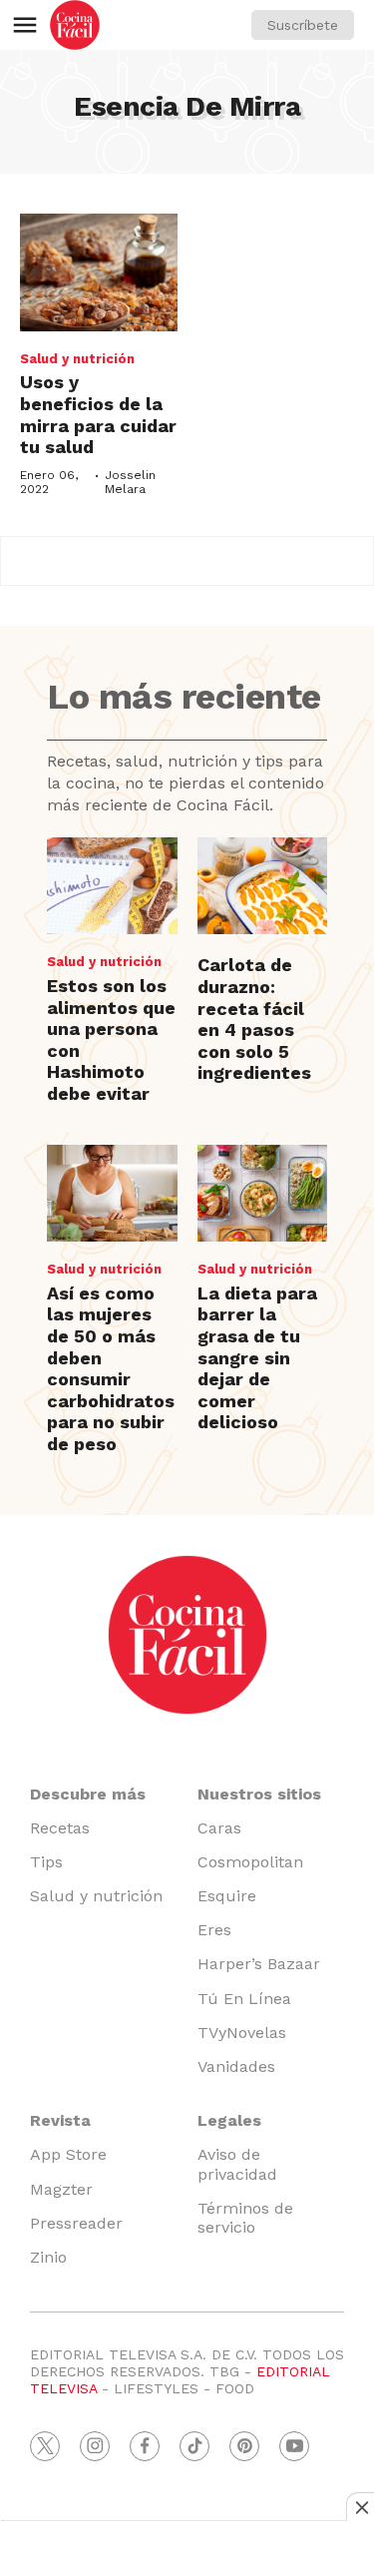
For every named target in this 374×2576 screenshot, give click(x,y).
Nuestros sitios (259, 1794)
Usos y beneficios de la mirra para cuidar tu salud (98, 414)
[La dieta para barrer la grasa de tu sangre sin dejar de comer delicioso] (262, 1194)
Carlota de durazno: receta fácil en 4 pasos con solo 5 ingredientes (254, 1019)
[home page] (75, 25)
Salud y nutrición (77, 359)
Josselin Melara (130, 482)
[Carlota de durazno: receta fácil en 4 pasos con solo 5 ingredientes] (262, 886)
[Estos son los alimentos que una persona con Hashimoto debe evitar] (112, 886)
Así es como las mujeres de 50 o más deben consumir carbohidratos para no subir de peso (111, 1368)
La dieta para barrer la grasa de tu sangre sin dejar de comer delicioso (257, 1358)
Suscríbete (303, 25)
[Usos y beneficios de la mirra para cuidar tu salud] (99, 272)
